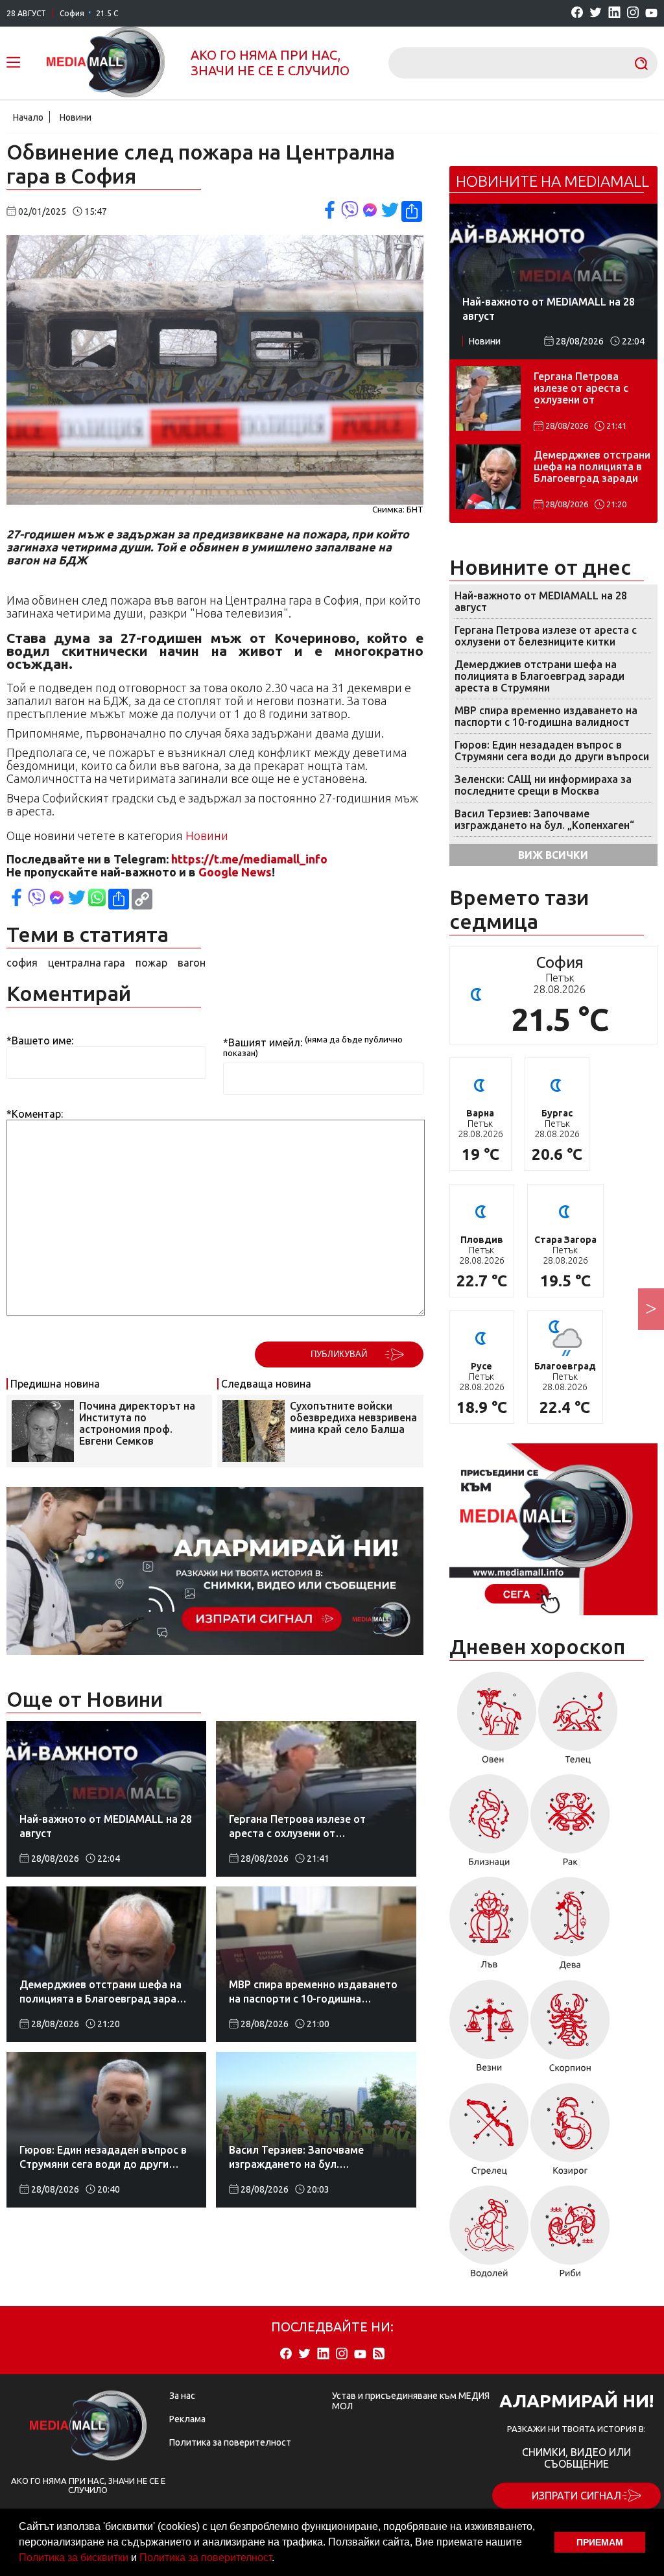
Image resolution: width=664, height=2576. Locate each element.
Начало (28, 117)
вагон (192, 963)
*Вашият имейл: (263, 1042)
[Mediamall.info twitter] (596, 13)
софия (22, 963)
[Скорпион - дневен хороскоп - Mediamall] (570, 2031)
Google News (235, 872)
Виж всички (553, 855)
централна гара (87, 963)
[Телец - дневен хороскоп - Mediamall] (578, 1722)
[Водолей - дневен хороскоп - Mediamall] (489, 2236)
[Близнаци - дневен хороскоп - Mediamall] (489, 1825)
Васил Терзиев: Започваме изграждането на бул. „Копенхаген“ (544, 819)
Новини (76, 117)
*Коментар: (35, 1114)
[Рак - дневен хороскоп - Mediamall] (570, 1825)
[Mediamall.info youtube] (651, 14)
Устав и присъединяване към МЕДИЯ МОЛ (411, 2401)
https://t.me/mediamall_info (249, 859)
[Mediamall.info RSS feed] (379, 2354)
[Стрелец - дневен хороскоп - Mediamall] (489, 2134)
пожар (151, 963)
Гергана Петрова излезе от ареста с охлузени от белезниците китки (582, 389)
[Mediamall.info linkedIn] (614, 13)
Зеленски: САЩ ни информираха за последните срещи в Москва (543, 785)
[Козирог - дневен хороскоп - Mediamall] (570, 2134)
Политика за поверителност (206, 2558)
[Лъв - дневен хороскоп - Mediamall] (489, 1928)
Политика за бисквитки (74, 2558)
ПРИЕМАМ (600, 2542)
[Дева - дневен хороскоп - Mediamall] (570, 1928)
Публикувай (339, 1354)
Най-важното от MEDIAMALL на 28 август (541, 601)
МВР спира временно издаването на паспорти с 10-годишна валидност (546, 716)
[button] (279, 2559)
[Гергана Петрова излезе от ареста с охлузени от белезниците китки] (488, 398)
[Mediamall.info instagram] (633, 13)
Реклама (187, 2419)
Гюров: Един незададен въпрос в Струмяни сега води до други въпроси (552, 751)
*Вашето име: (40, 1041)
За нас (182, 2396)
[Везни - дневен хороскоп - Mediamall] (489, 2031)
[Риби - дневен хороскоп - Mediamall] (570, 2236)
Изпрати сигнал (576, 2496)
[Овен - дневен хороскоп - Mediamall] (493, 1722)
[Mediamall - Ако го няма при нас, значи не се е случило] (106, 63)
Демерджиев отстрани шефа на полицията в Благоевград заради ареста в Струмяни (592, 468)
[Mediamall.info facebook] (577, 13)
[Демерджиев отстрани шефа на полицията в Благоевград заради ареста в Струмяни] (488, 477)
